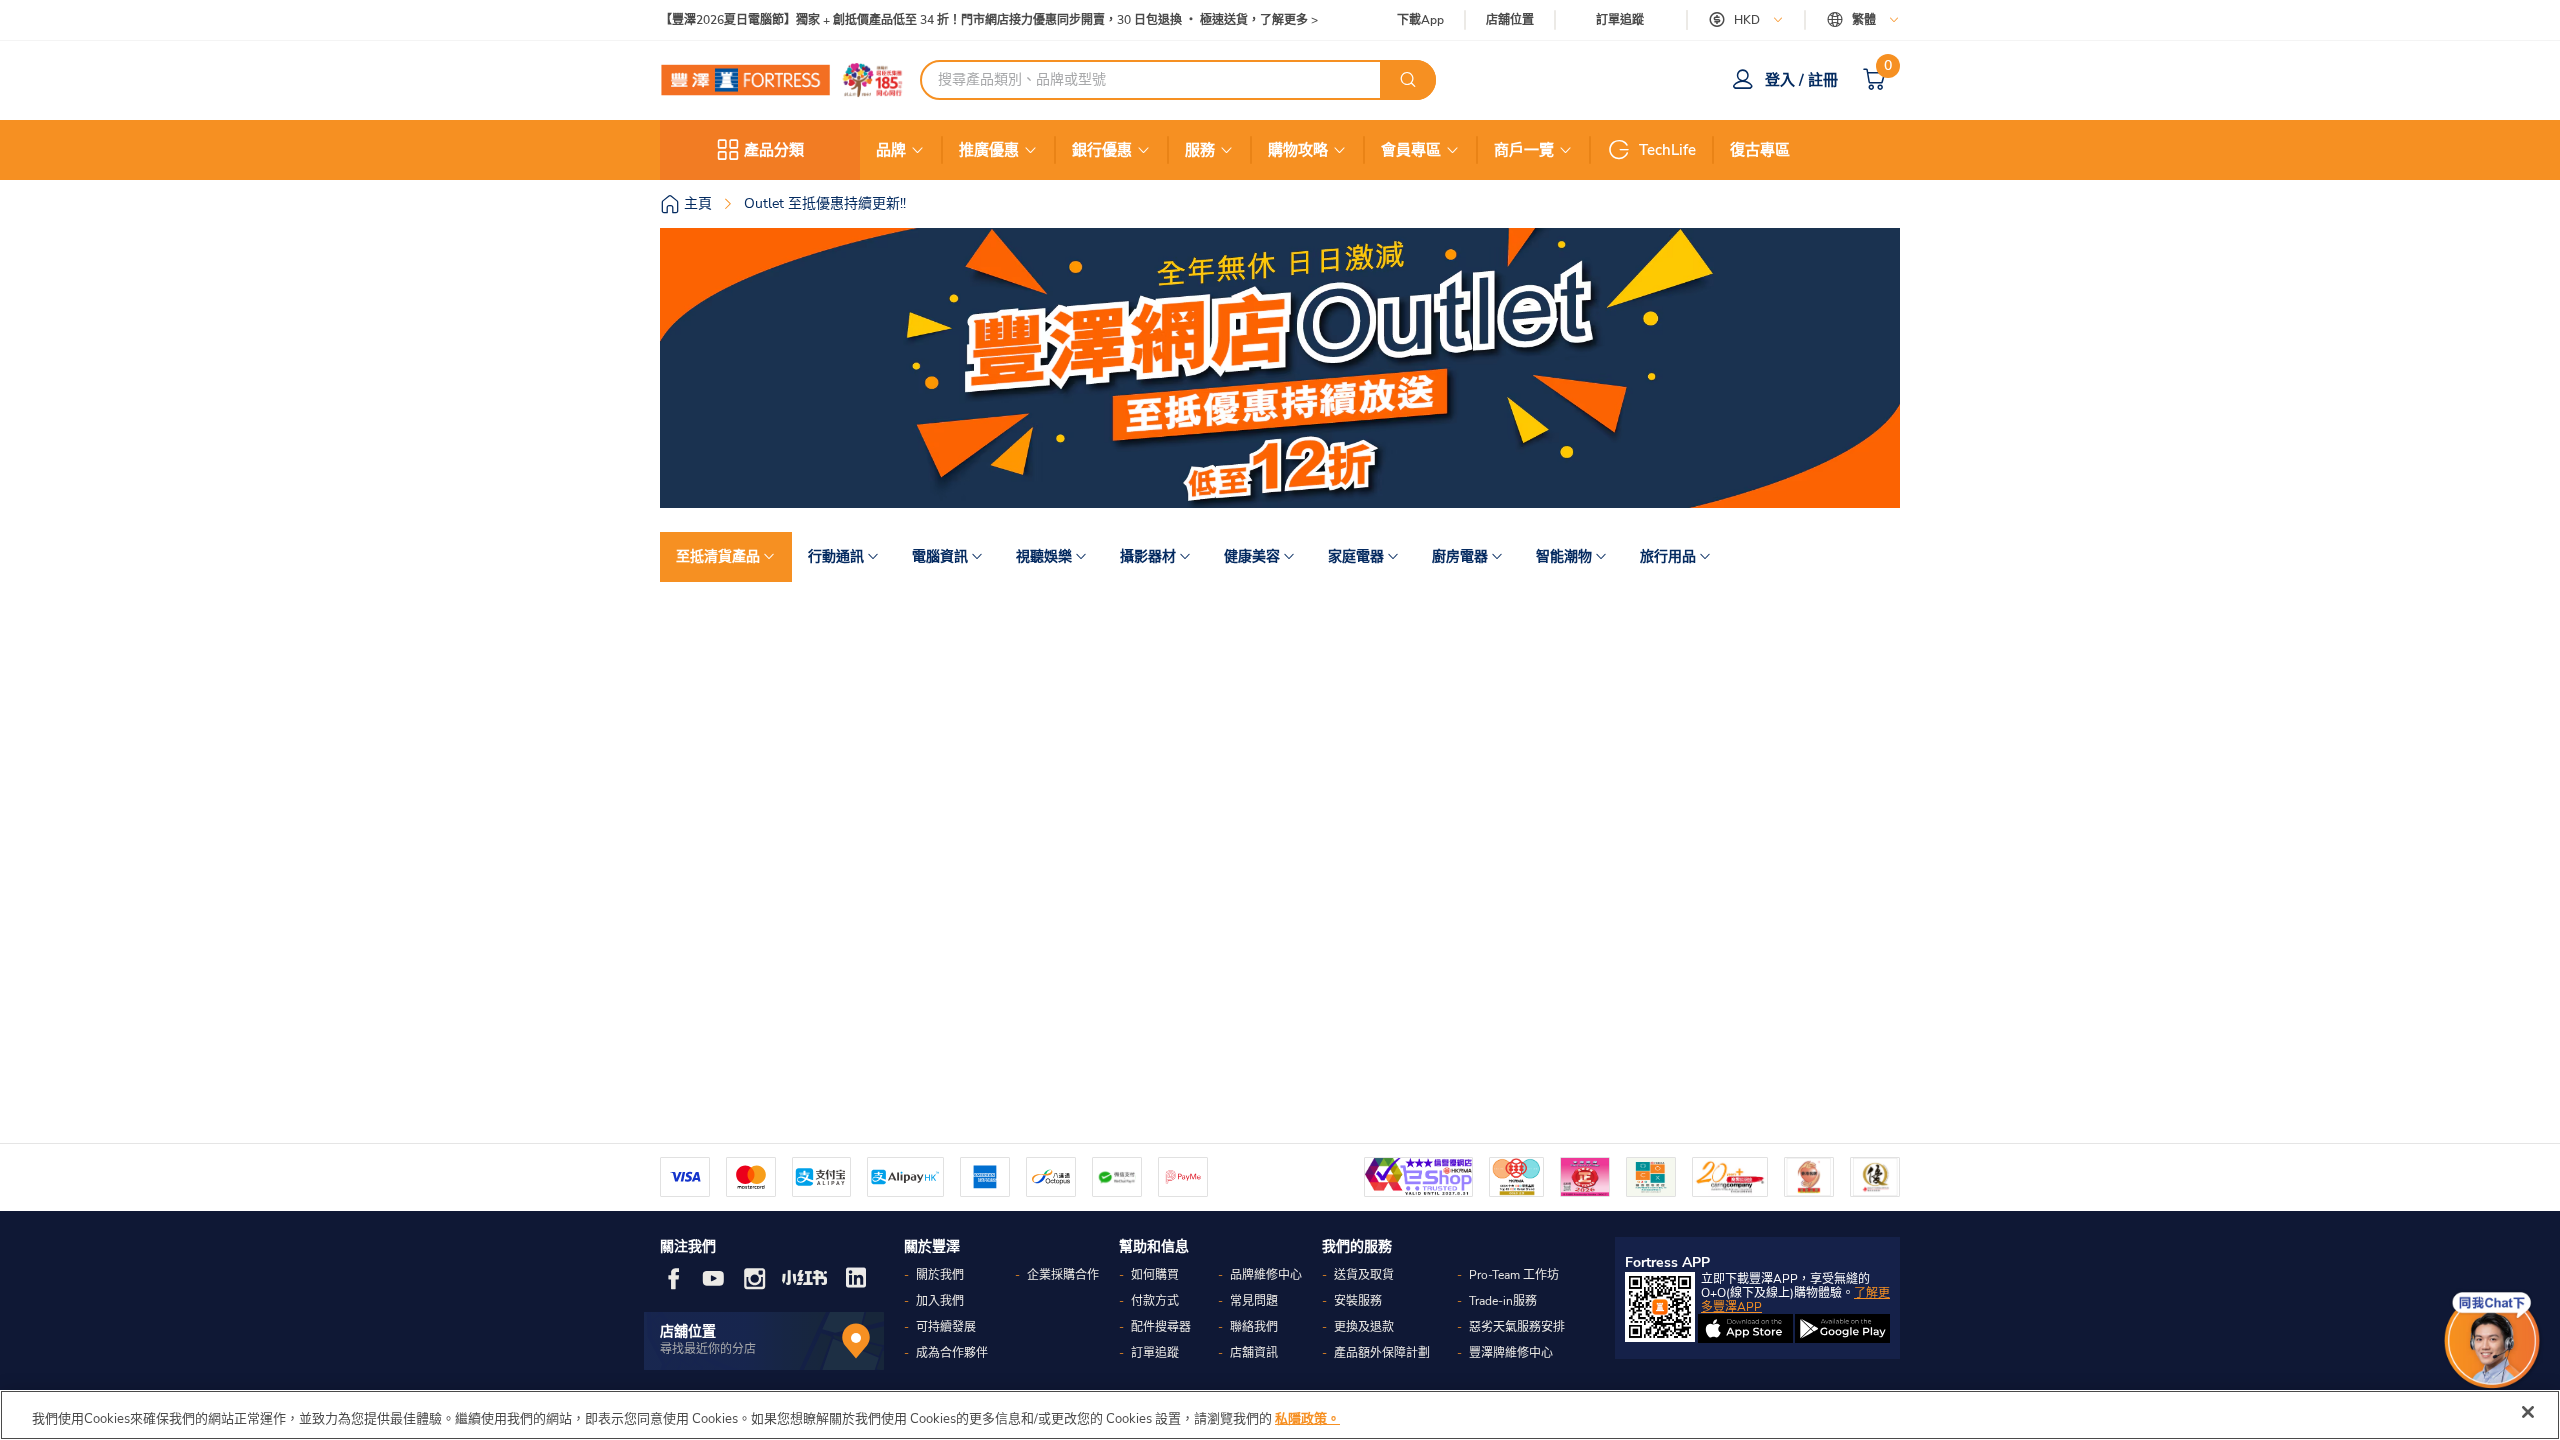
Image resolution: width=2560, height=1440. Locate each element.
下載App (1420, 20)
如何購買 (1155, 1275)
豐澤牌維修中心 (1511, 1353)
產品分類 (774, 150)
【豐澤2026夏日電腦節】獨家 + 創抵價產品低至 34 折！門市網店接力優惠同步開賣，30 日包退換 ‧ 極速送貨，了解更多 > (989, 20)
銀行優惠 (1102, 150)
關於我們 (940, 1275)
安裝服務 (1358, 1301)
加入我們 (940, 1301)
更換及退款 (1364, 1327)
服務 (1200, 150)
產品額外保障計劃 (1382, 1353)
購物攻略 (1298, 150)
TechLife (1667, 150)
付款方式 (1155, 1301)
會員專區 (1411, 150)
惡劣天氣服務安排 (1517, 1327)
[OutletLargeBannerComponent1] (1280, 368)
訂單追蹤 (1620, 20)
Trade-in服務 (1503, 1301)
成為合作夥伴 (952, 1353)
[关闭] (2528, 1412)
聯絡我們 (1254, 1327)
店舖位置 (1510, 20)
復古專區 (1760, 150)
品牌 (891, 150)
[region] (1280, 1415)
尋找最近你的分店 (708, 1349)
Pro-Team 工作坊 (1514, 1275)
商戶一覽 (1524, 150)
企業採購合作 (1063, 1275)
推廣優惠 (989, 150)
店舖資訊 (1254, 1353)
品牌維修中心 (1266, 1275)
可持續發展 (946, 1327)
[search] (1408, 80)
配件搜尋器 (1161, 1327)
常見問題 (1254, 1301)
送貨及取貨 (1364, 1275)
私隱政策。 (1307, 1419)
